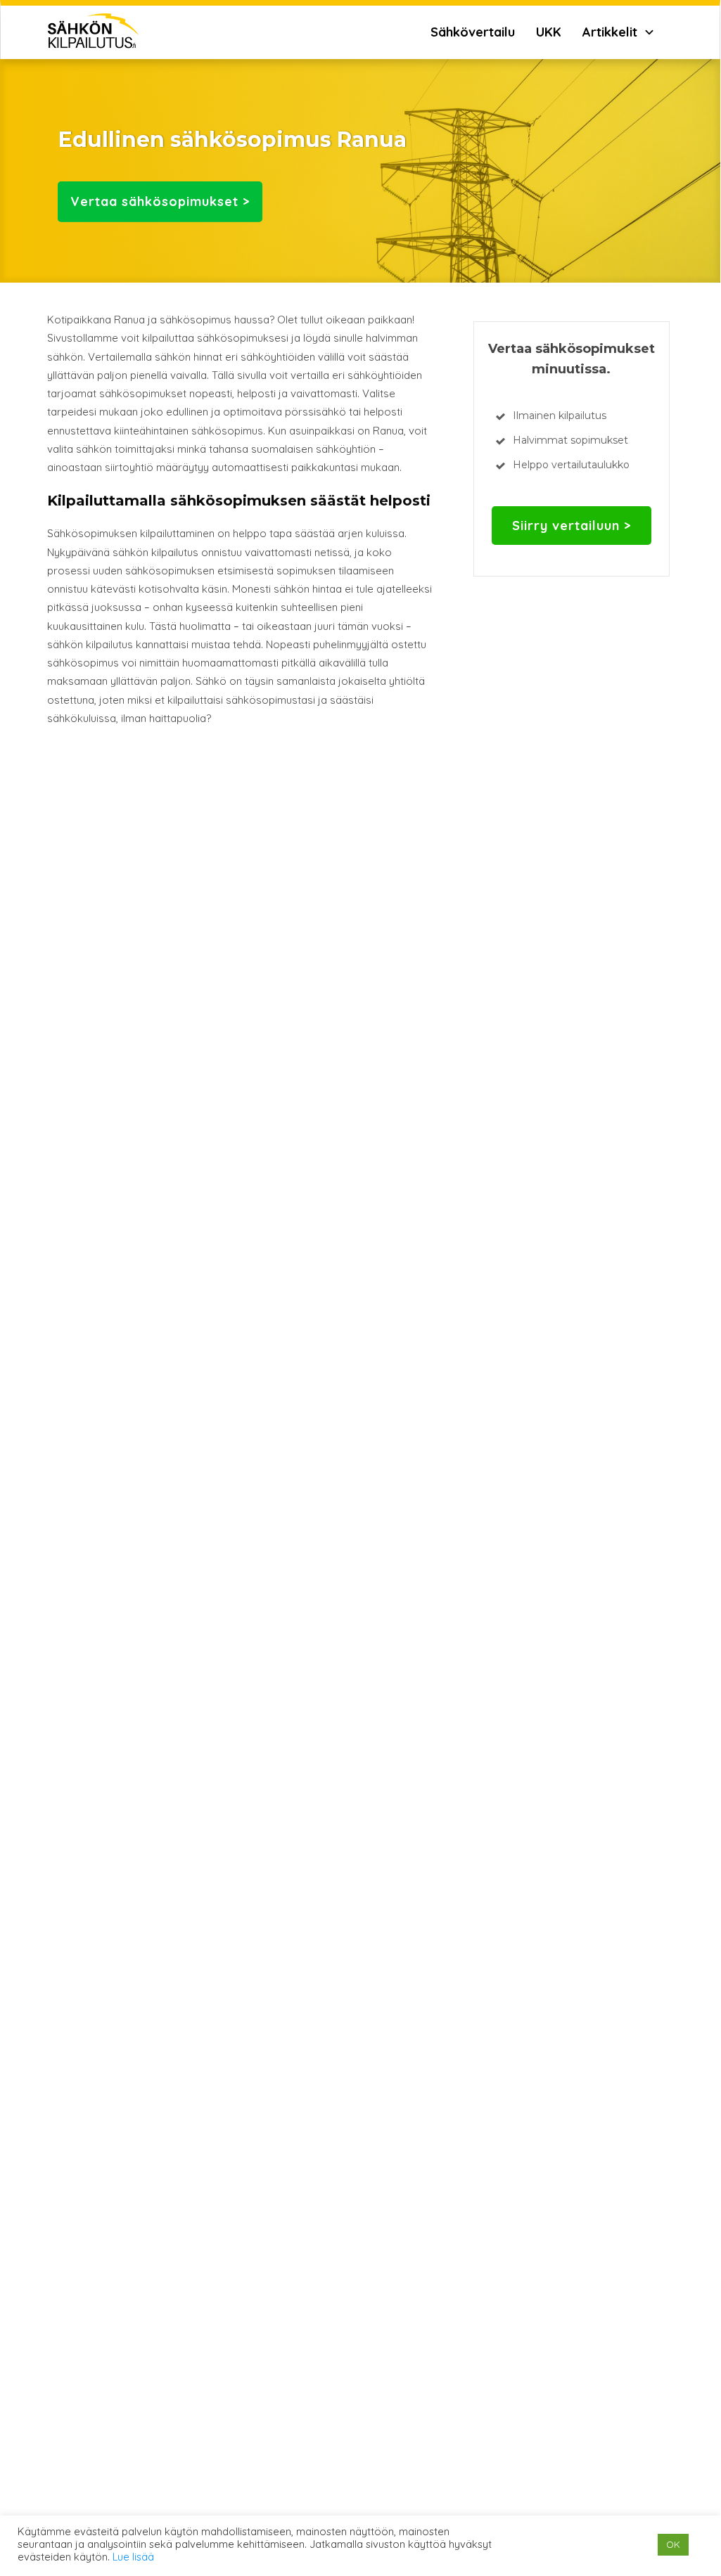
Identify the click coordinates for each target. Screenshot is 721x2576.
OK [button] (673, 2544)
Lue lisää (133, 2557)
